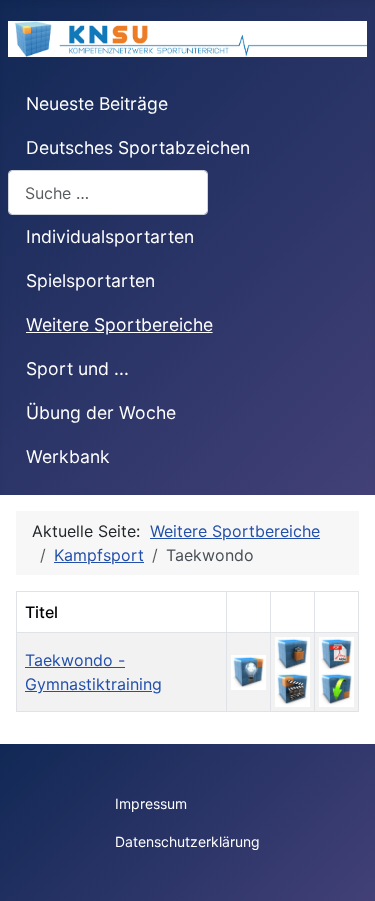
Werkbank (68, 456)
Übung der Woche (101, 412)
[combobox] (108, 192)
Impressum (151, 803)
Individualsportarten (110, 236)
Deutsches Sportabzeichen (138, 147)
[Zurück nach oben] (340, 864)
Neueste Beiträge (97, 103)
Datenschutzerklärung (187, 841)
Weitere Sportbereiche (119, 324)
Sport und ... (77, 368)
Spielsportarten (90, 280)
